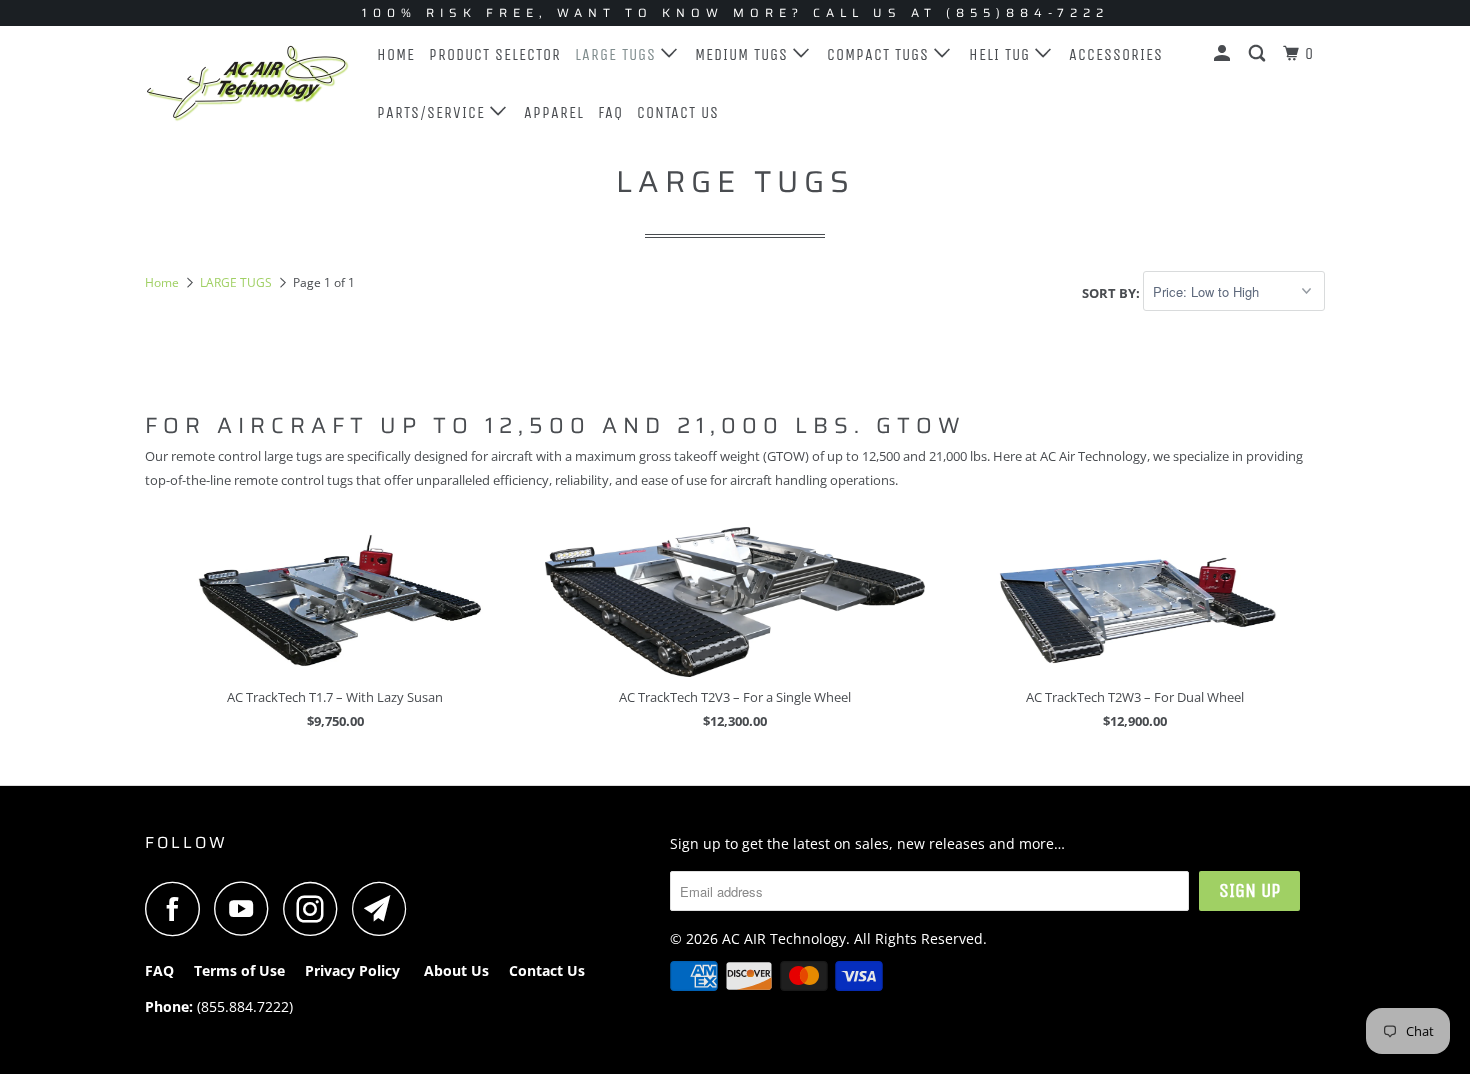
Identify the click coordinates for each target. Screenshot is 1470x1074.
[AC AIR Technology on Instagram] (316, 908)
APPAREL (554, 112)
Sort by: (1112, 292)
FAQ (610, 112)
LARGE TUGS (618, 54)
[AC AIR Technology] (247, 83)
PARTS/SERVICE (433, 112)
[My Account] (1224, 54)
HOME (396, 54)
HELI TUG (1002, 54)
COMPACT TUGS (880, 54)
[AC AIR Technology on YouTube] (247, 908)
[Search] (1259, 54)
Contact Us (678, 112)
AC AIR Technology (784, 938)
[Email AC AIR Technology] (385, 908)
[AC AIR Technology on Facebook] (178, 908)
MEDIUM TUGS (744, 54)
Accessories (1116, 54)
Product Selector (495, 54)
